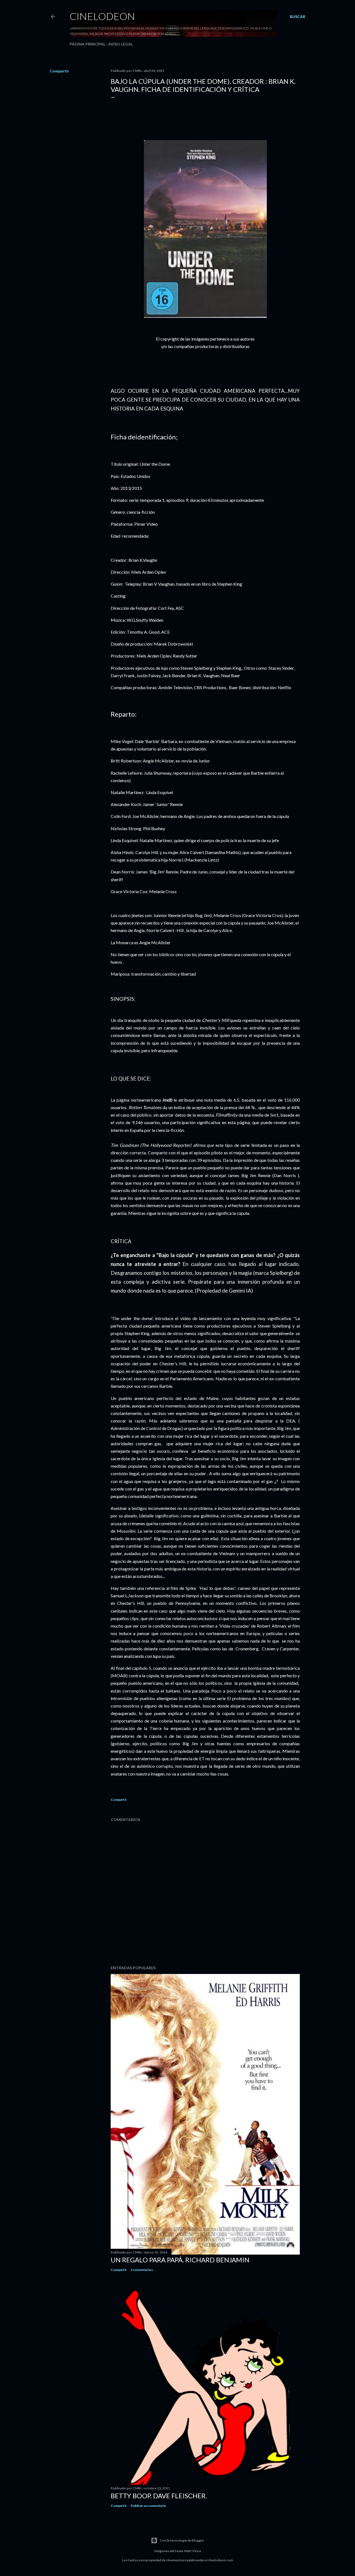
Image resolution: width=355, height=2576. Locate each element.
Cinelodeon (102, 16)
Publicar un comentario (148, 2506)
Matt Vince (193, 2551)
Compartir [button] (59, 71)
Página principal (88, 44)
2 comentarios (142, 2270)
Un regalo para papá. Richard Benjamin (180, 2260)
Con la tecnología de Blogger (182, 2540)
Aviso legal (121, 44)
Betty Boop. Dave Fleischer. (159, 2496)
